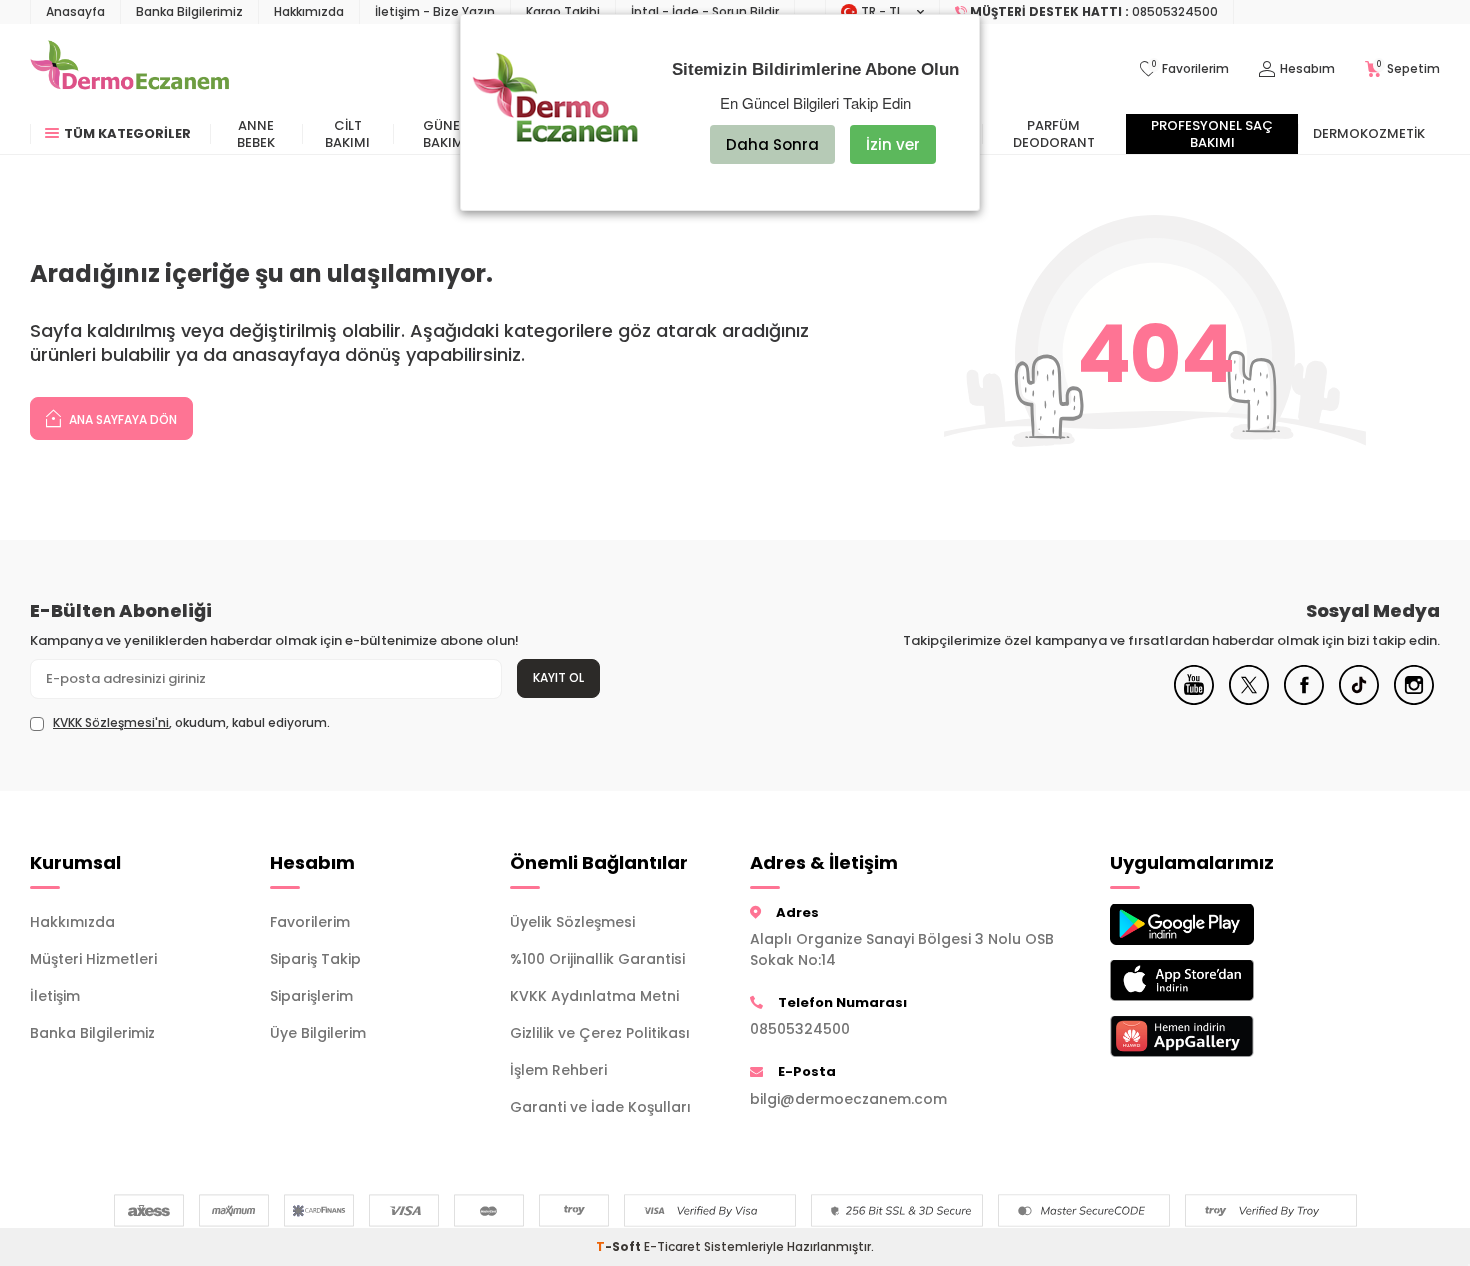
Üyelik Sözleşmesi (572, 922)
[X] (1249, 700)
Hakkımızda (309, 11)
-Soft (620, 1246)
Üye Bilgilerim (318, 1033)
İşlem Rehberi (558, 1070)
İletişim (55, 996)
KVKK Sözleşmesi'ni (111, 722)
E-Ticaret (672, 1246)
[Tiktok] (1359, 700)
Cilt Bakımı (347, 134)
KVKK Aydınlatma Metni (594, 996)
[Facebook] (1304, 700)
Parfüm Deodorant (1054, 134)
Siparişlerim (311, 996)
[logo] (129, 69)
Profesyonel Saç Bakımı (1212, 134)
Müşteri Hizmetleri (93, 959)
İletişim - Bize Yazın (435, 11)
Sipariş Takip (315, 959)
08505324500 (800, 1029)
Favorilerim (310, 922)
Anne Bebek (256, 134)
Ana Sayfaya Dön (121, 419)
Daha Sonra (772, 144)
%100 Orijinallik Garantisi (597, 959)
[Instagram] (1414, 700)
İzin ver (893, 144)
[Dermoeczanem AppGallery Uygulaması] (1215, 1036)
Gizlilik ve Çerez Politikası (600, 1033)
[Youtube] (1194, 700)
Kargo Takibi (563, 11)
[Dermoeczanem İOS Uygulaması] (1215, 980)
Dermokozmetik (1369, 133)
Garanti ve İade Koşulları (600, 1107)
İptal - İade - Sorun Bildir (705, 11)
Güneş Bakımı (445, 134)
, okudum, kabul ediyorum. (191, 723)
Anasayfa (75, 11)
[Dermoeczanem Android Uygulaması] (1215, 924)
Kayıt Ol (558, 677)
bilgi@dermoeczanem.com (848, 1099)
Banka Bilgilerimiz (189, 11)
